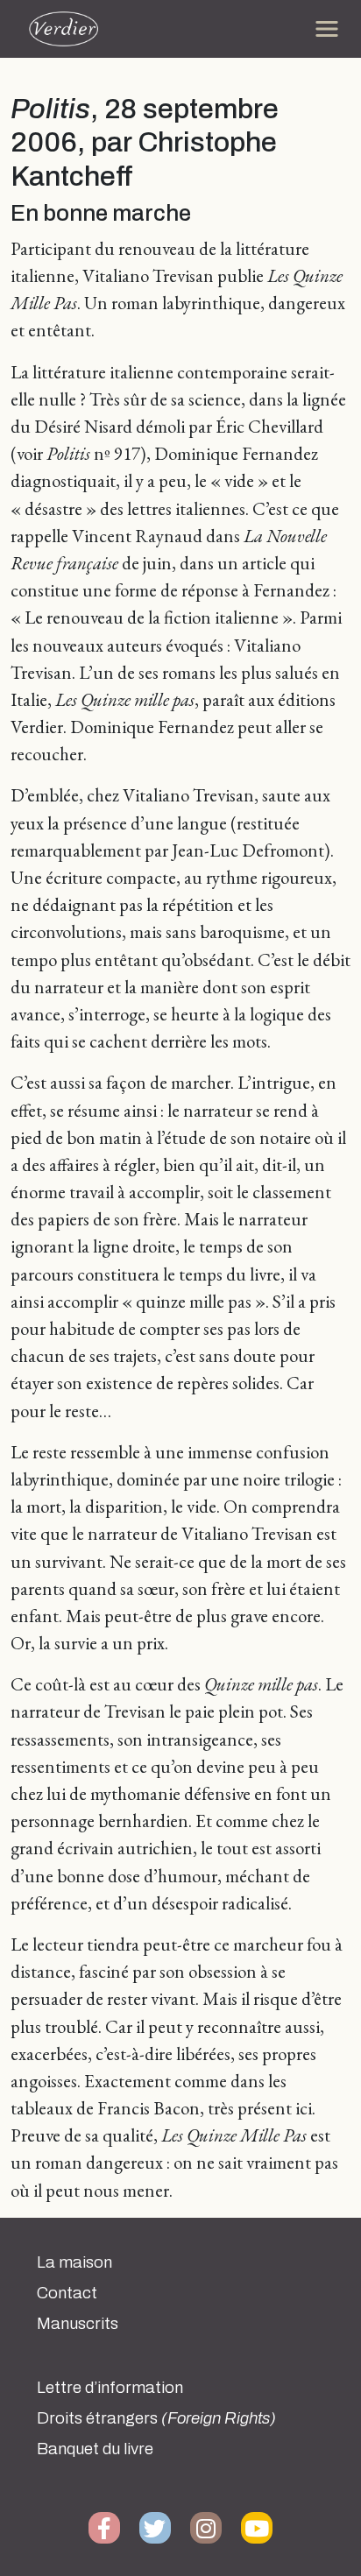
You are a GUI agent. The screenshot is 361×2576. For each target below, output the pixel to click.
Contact (67, 2293)
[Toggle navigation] (327, 29)
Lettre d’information (110, 2388)
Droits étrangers (156, 2418)
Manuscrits (78, 2324)
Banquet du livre (95, 2449)
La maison (74, 2262)
